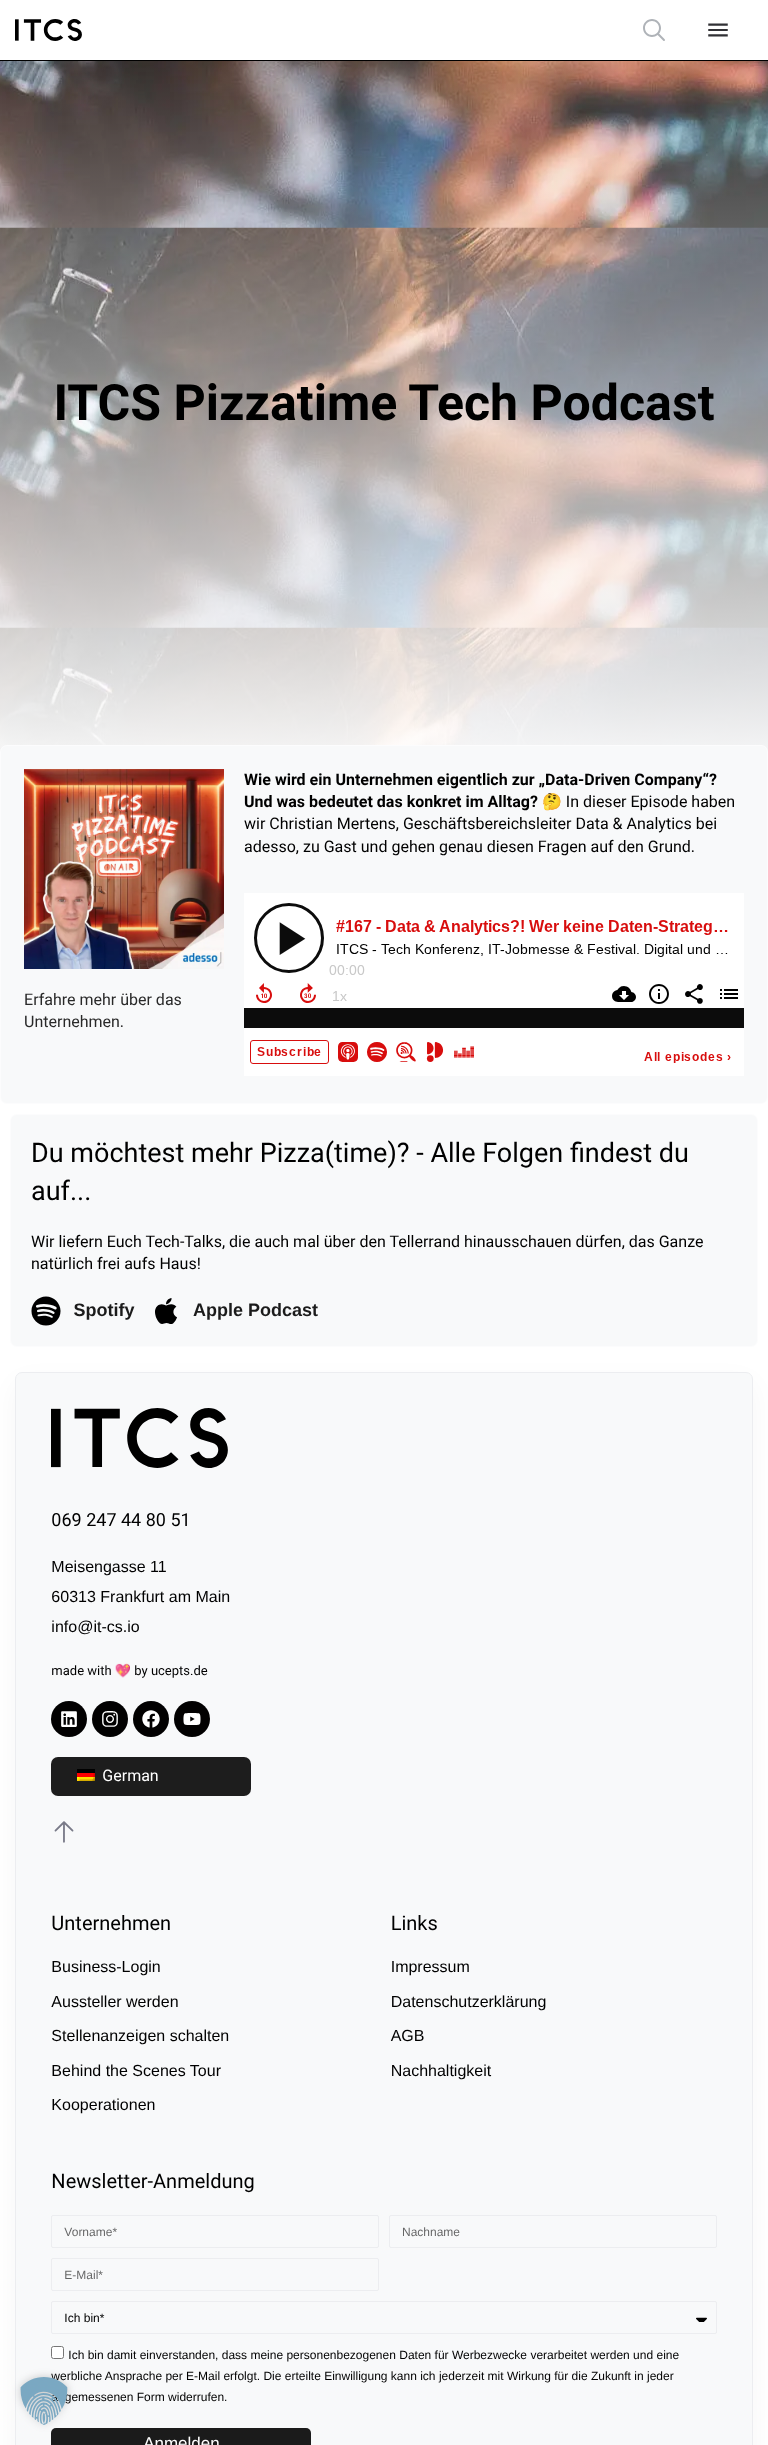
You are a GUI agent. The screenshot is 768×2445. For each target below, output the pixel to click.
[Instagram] (110, 1719)
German (128, 1775)
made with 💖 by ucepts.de (129, 1671)
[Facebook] (151, 1719)
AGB (408, 2036)
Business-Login (105, 1967)
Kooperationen (103, 2105)
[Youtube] (192, 1719)
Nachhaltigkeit (441, 2071)
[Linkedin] (69, 1719)
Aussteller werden (114, 2002)
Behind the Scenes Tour (136, 2071)
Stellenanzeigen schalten (140, 2036)
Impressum (430, 1967)
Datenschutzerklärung (469, 2002)
